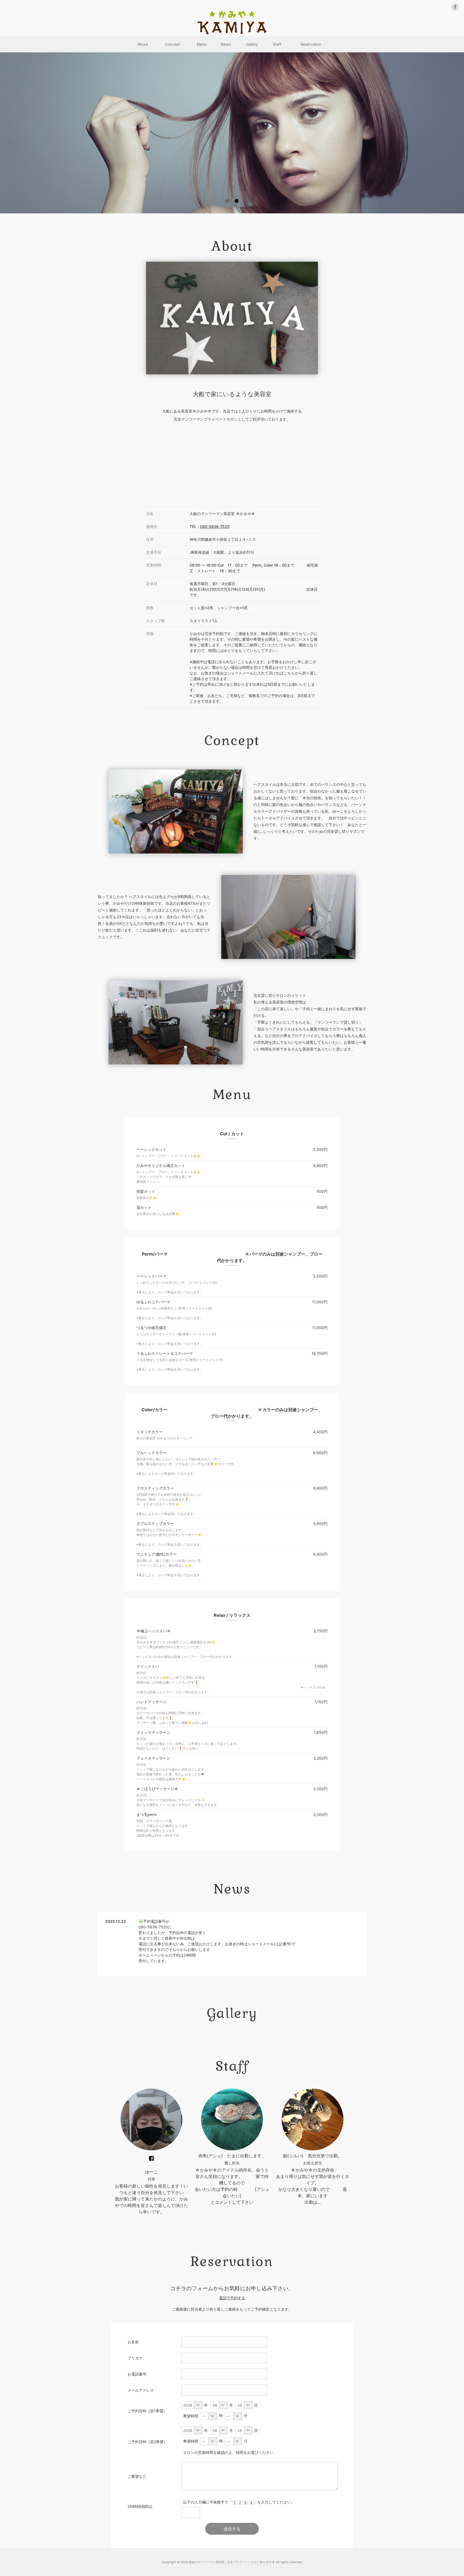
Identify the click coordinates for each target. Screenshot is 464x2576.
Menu (202, 44)
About (143, 44)
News (226, 44)
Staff (277, 44)
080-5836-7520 (215, 526)
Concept (173, 44)
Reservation (311, 44)
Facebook (151, 2158)
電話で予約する (232, 2298)
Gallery (252, 44)
